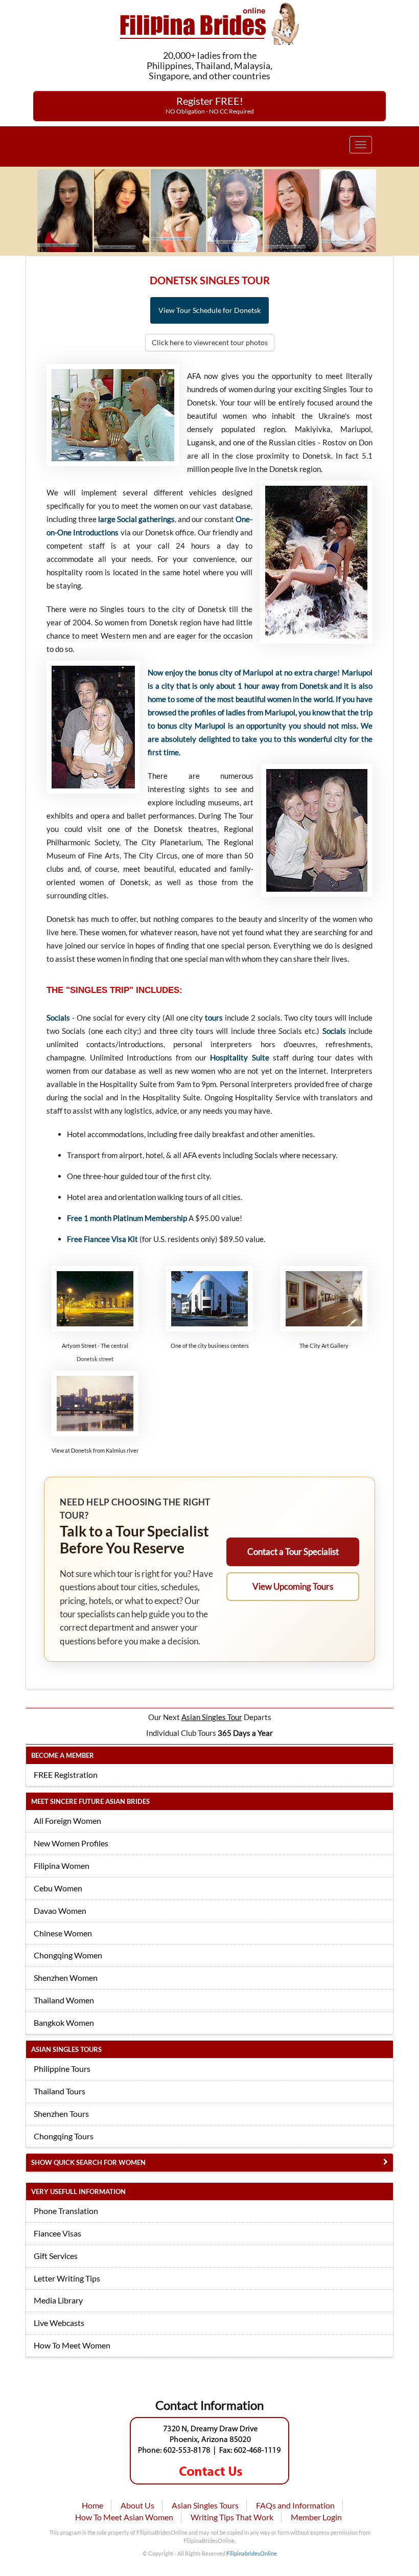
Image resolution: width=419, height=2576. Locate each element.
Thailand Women (64, 2000)
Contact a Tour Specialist (293, 1552)
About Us (137, 2505)
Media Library (58, 2300)
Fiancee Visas (57, 2233)
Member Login (316, 2517)
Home (92, 2505)
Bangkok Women (64, 2023)
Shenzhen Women (66, 1978)
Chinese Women (63, 1933)
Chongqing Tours (64, 2136)
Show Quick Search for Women (88, 2162)
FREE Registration (66, 1775)
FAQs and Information (295, 2505)
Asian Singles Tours (205, 2505)
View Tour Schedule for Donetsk (209, 310)
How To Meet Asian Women (124, 2517)
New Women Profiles (71, 1843)
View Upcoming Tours (293, 1586)
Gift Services (56, 2256)
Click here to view (210, 342)
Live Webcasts (59, 2323)
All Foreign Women (67, 1821)
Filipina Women (62, 1866)
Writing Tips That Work (232, 2517)
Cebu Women (58, 1888)
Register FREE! (210, 105)
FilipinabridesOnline (252, 2553)
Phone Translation (66, 2211)
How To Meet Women (72, 2345)
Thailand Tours (60, 2091)
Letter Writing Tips (67, 2278)
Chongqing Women (68, 1955)
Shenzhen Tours (61, 2114)
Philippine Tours (62, 2069)
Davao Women (60, 1911)
